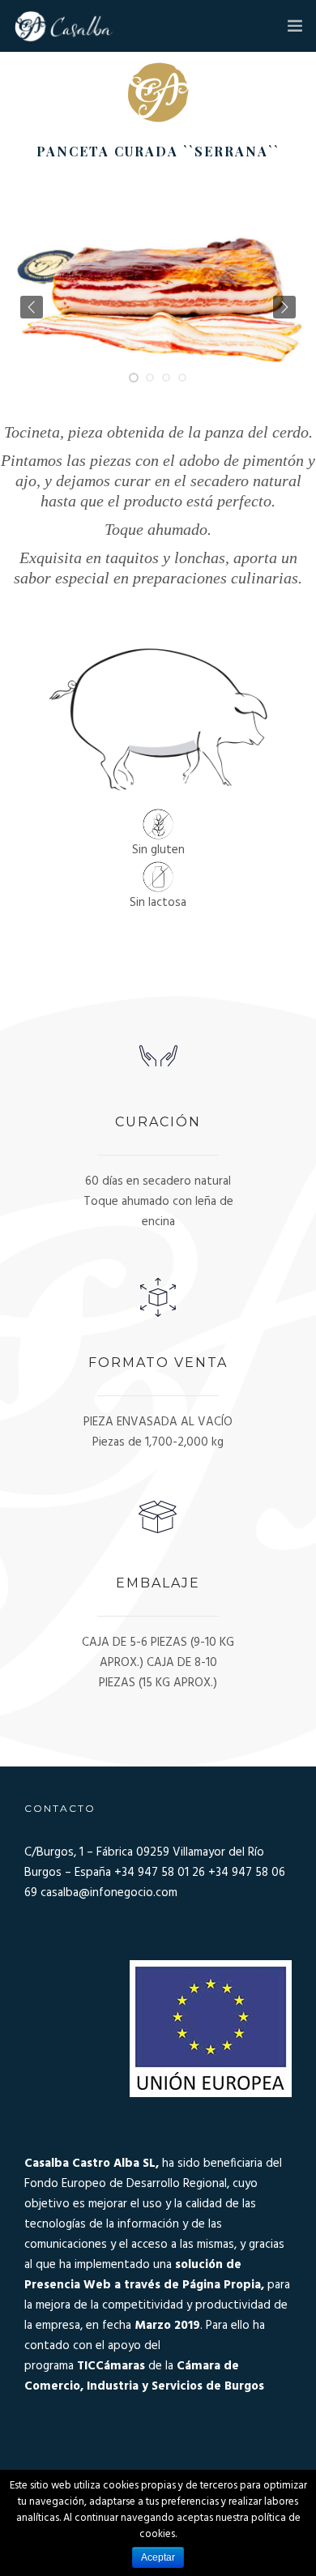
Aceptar (158, 2557)
